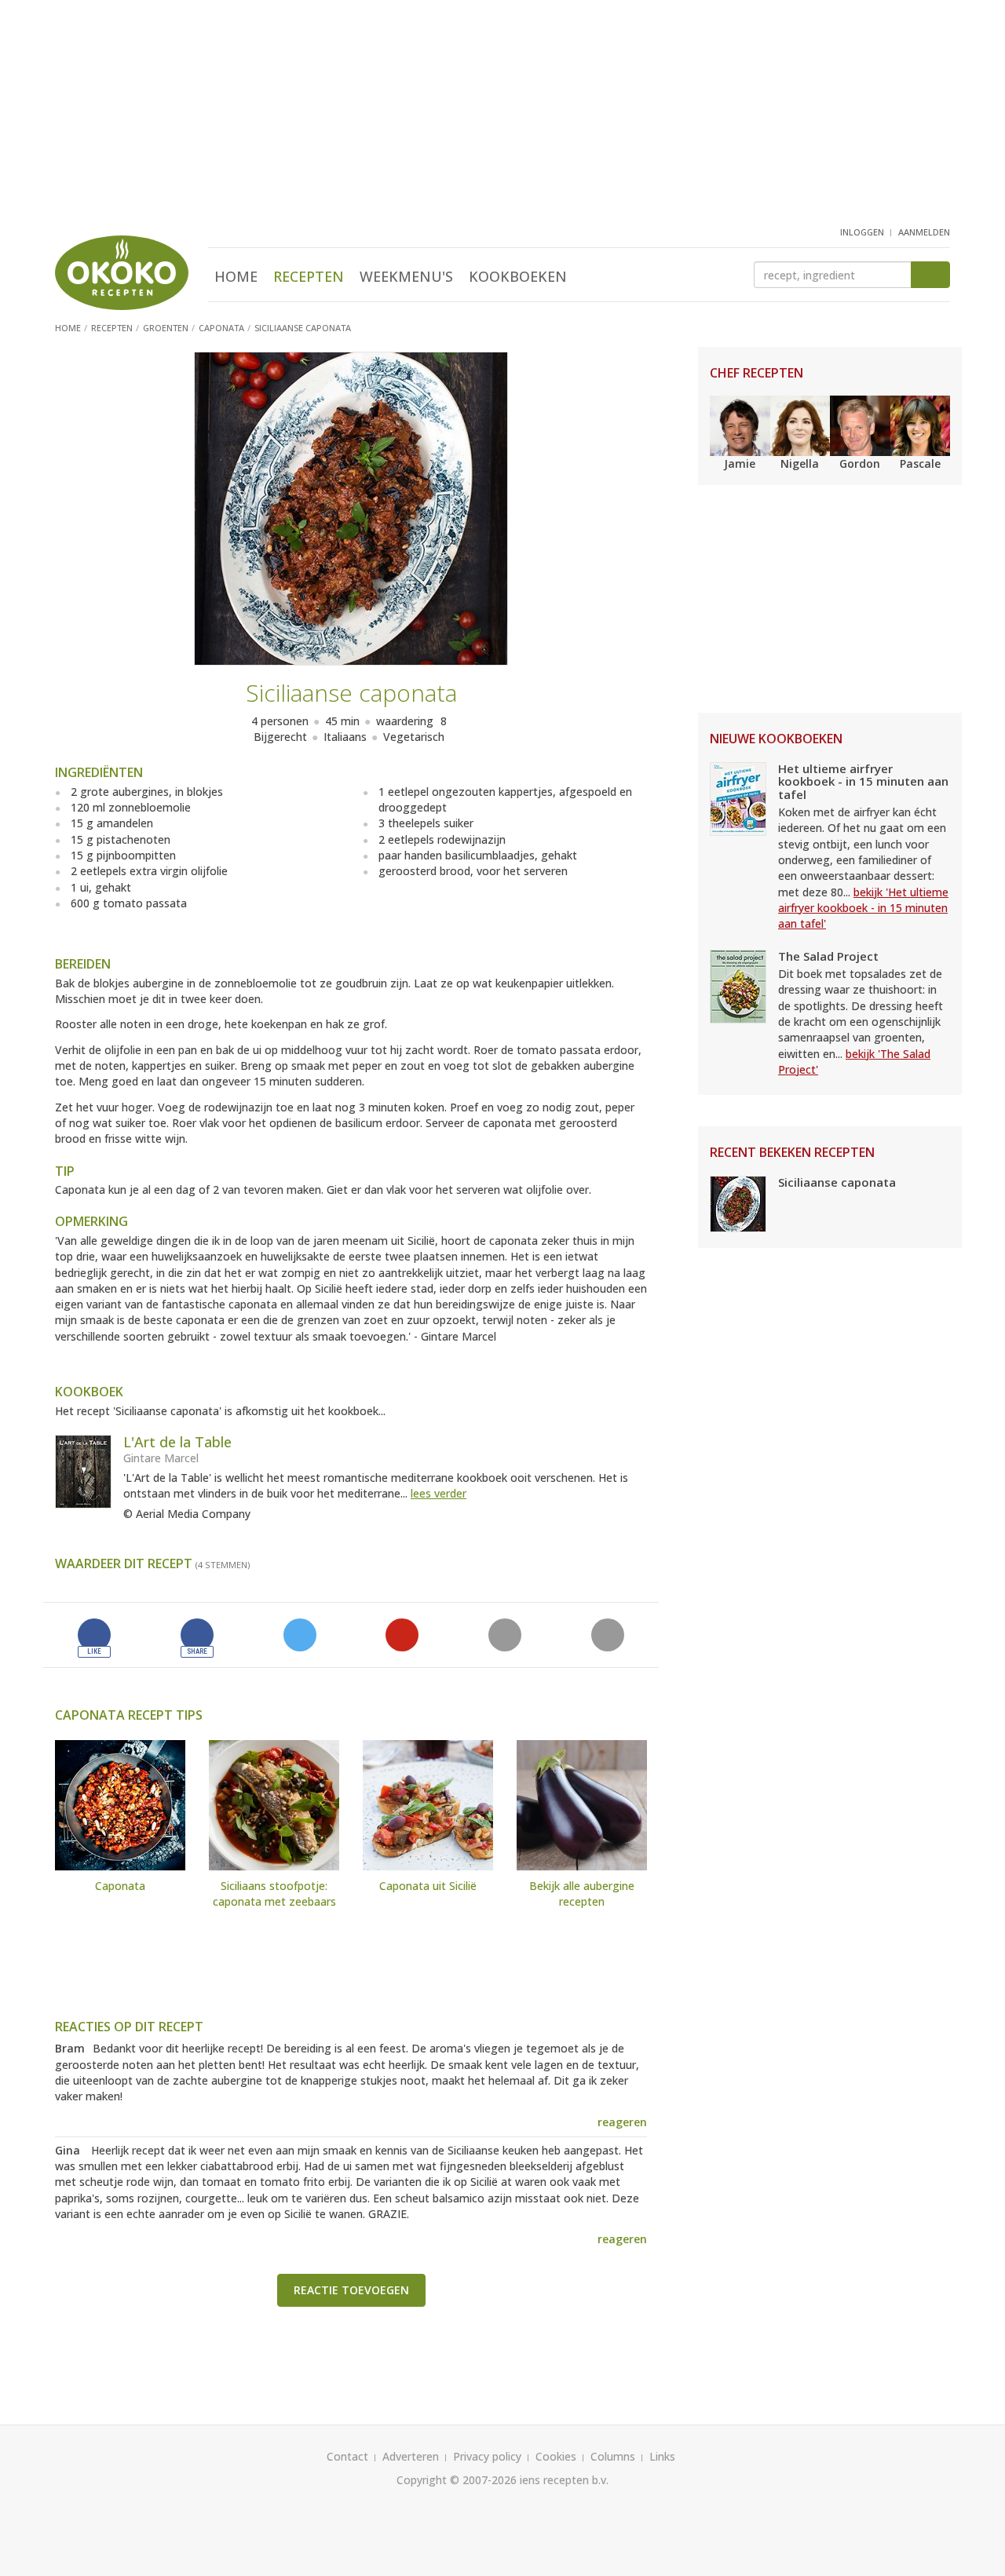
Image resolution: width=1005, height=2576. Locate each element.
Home (236, 276)
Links (662, 2456)
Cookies (556, 2456)
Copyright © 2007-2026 (457, 2480)
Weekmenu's (406, 276)
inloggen (862, 232)
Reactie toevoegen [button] (351, 2290)
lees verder (439, 1493)
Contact (347, 2456)
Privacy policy (487, 2456)
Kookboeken (518, 276)
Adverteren (411, 2456)
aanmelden (924, 232)
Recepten (309, 276)
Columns (613, 2456)
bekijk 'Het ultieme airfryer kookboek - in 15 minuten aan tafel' (863, 908)
